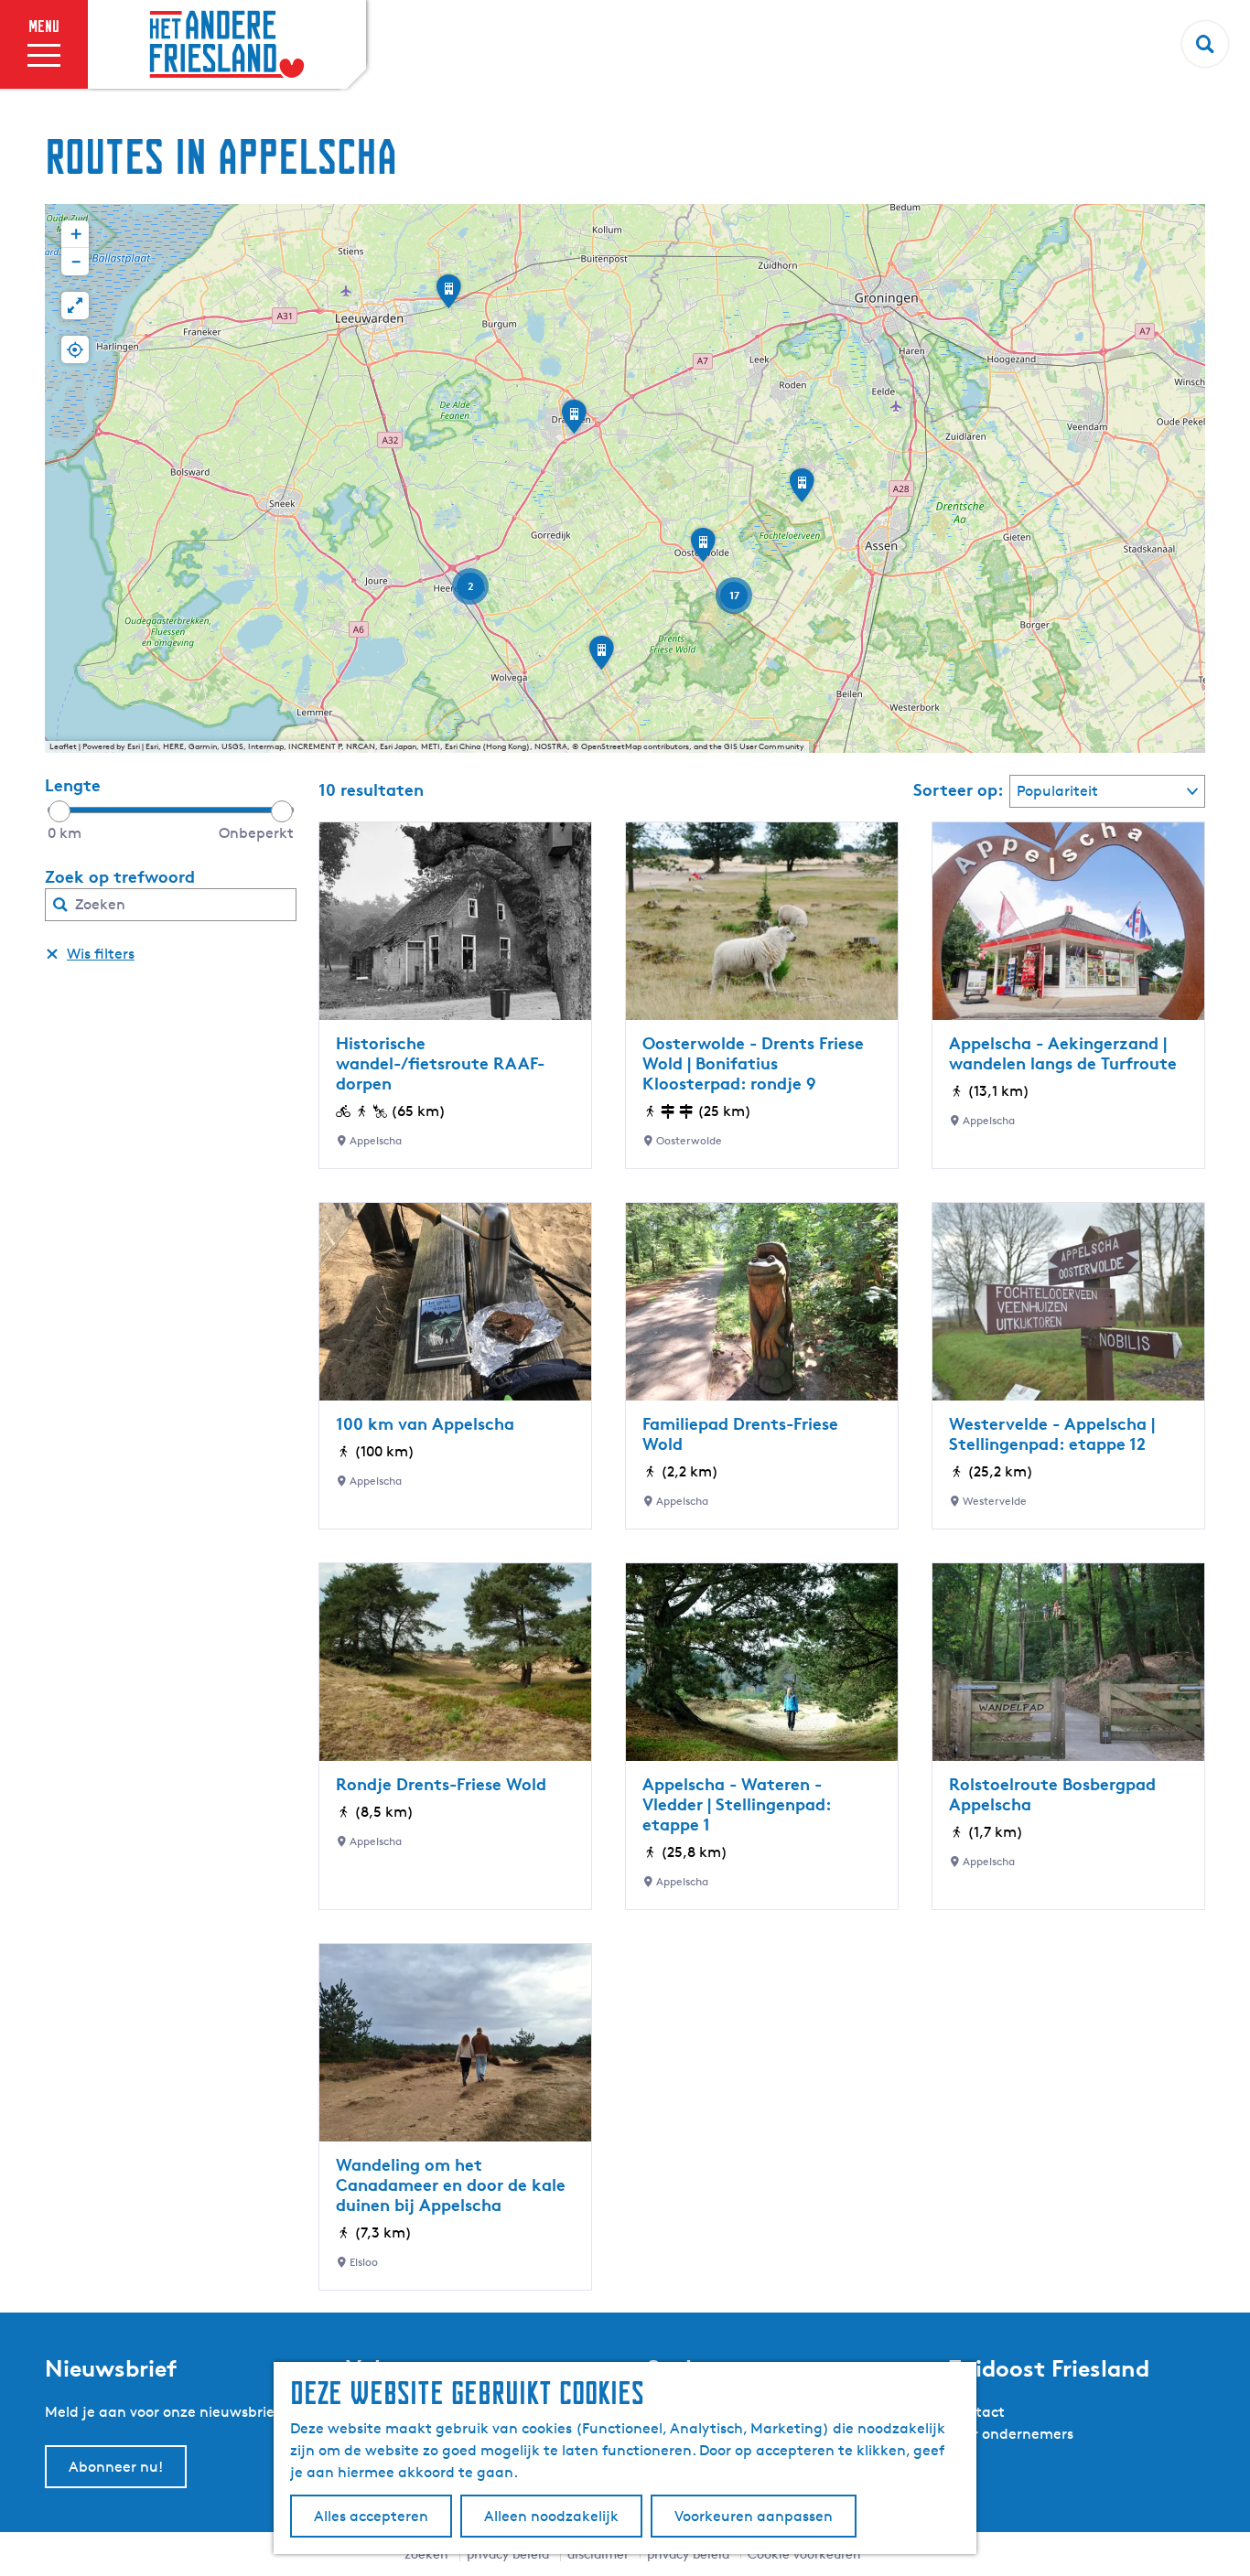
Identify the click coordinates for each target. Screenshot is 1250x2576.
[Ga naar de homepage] (227, 45)
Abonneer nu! (116, 2467)
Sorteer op (959, 789)
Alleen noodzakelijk (551, 2516)
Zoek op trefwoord (120, 876)
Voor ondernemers (1011, 2434)
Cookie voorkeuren (804, 2554)
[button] (703, 551)
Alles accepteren (371, 2516)
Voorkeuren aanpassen (754, 2516)
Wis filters (101, 954)
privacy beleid (688, 2554)
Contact (976, 2412)
